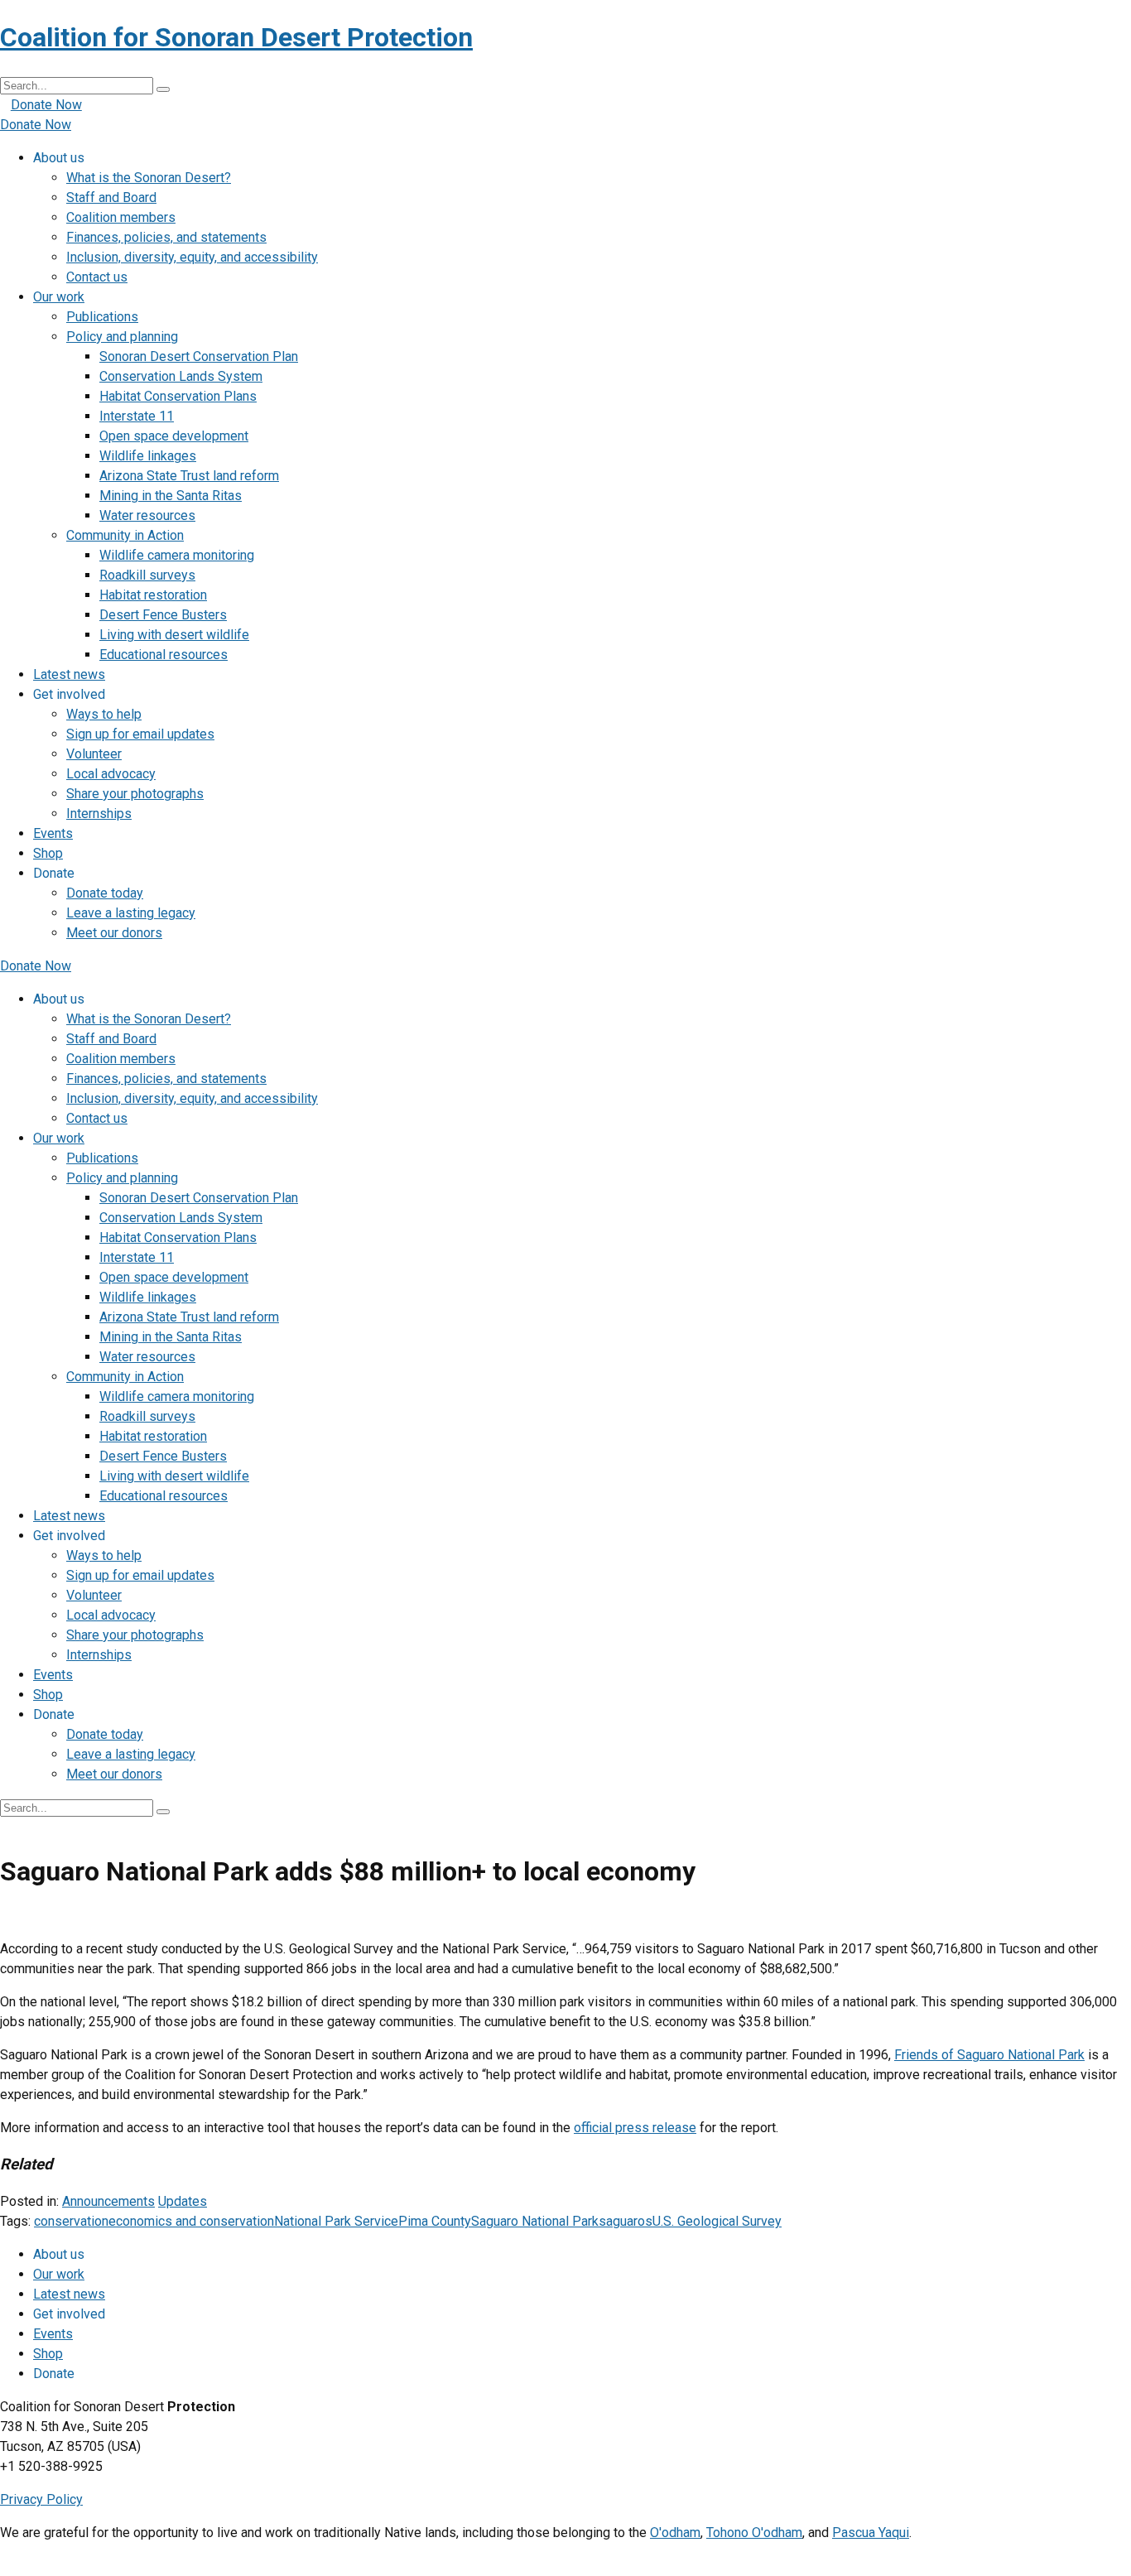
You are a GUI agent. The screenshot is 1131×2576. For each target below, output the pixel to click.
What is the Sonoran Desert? (149, 178)
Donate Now (46, 105)
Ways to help (104, 714)
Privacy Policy (41, 2499)
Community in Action (125, 535)
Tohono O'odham (754, 2533)
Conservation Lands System (181, 376)
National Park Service (336, 2221)
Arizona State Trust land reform (189, 476)
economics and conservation (191, 2221)
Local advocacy (111, 774)
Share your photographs (135, 794)
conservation (71, 2221)
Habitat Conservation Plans (178, 396)
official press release (635, 2128)
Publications (102, 317)
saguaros (626, 2221)
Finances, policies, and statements (166, 237)
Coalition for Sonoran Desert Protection (236, 37)
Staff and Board (111, 197)
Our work (59, 297)
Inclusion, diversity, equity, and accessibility (192, 257)
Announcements (108, 2201)
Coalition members (121, 217)
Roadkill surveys (147, 575)
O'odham (675, 2533)
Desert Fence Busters (163, 615)
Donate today (105, 893)
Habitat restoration (153, 595)
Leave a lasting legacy (131, 913)
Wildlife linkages (148, 456)
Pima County (435, 2221)
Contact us (97, 277)
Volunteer (94, 754)
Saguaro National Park (535, 2221)
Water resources (147, 515)
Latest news (69, 674)
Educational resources (164, 655)
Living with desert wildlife (174, 635)
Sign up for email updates (140, 734)
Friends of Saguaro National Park (989, 2055)
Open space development (174, 436)
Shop (48, 853)
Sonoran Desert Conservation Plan (199, 356)
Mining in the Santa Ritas (171, 496)
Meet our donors (114, 933)
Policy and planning (122, 337)
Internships (99, 814)
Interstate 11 (137, 416)
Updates (183, 2201)
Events (53, 833)
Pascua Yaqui (871, 2533)
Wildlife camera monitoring (177, 555)
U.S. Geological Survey (717, 2221)
